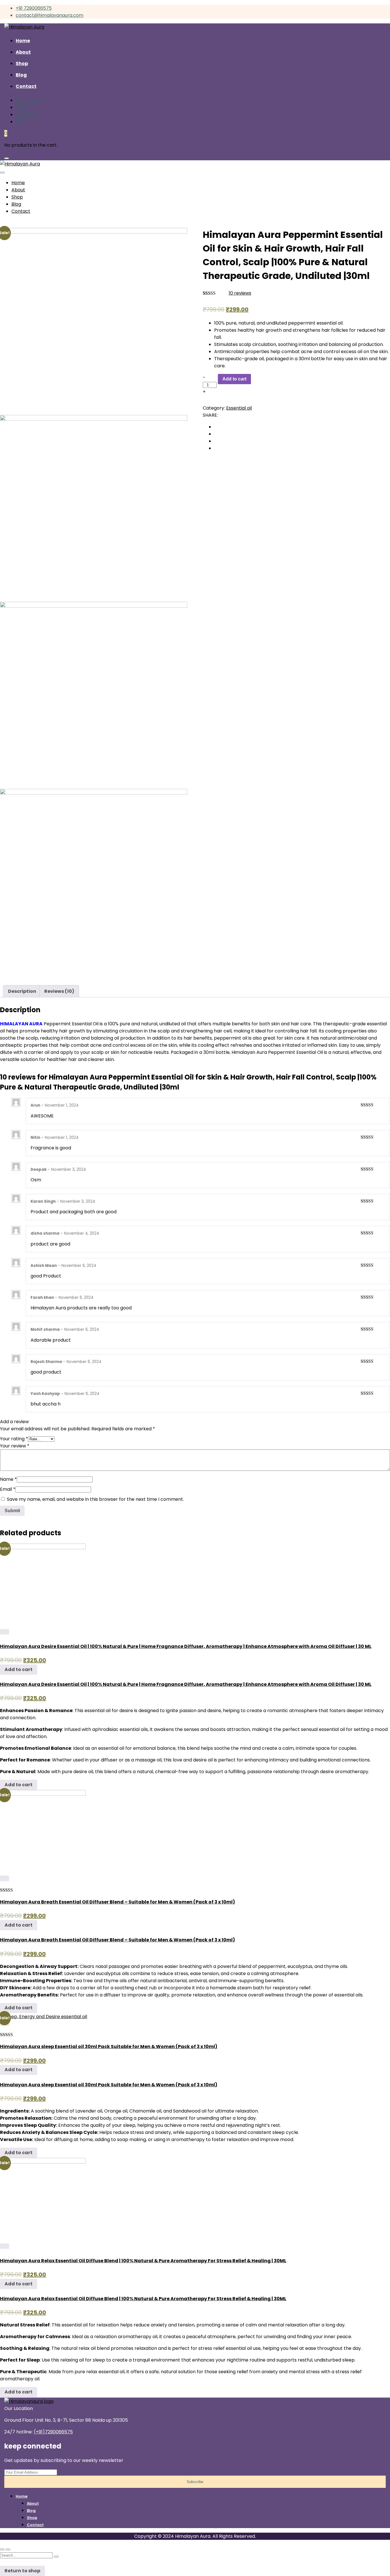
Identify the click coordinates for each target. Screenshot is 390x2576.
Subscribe (195, 2482)
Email (8, 1489)
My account (29, 100)
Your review (15, 1446)
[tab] (22, 991)
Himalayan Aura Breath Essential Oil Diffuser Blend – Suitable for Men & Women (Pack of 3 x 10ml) (117, 1902)
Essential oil (239, 408)
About (33, 2503)
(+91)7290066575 (53, 2432)
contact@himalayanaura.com (50, 15)
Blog (31, 2511)
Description (22, 991)
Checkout (27, 115)
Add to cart (234, 379)
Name (8, 1479)
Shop (32, 2518)
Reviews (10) (59, 991)
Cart (21, 122)
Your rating (14, 1439)
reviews (240, 293)
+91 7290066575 (34, 8)
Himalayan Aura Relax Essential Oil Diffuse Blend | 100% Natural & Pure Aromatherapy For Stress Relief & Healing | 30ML (143, 2261)
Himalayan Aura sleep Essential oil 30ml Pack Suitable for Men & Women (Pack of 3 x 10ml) (109, 2047)
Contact (35, 2525)
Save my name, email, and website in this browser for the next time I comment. (95, 1499)
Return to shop (22, 2571)
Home (22, 2496)
